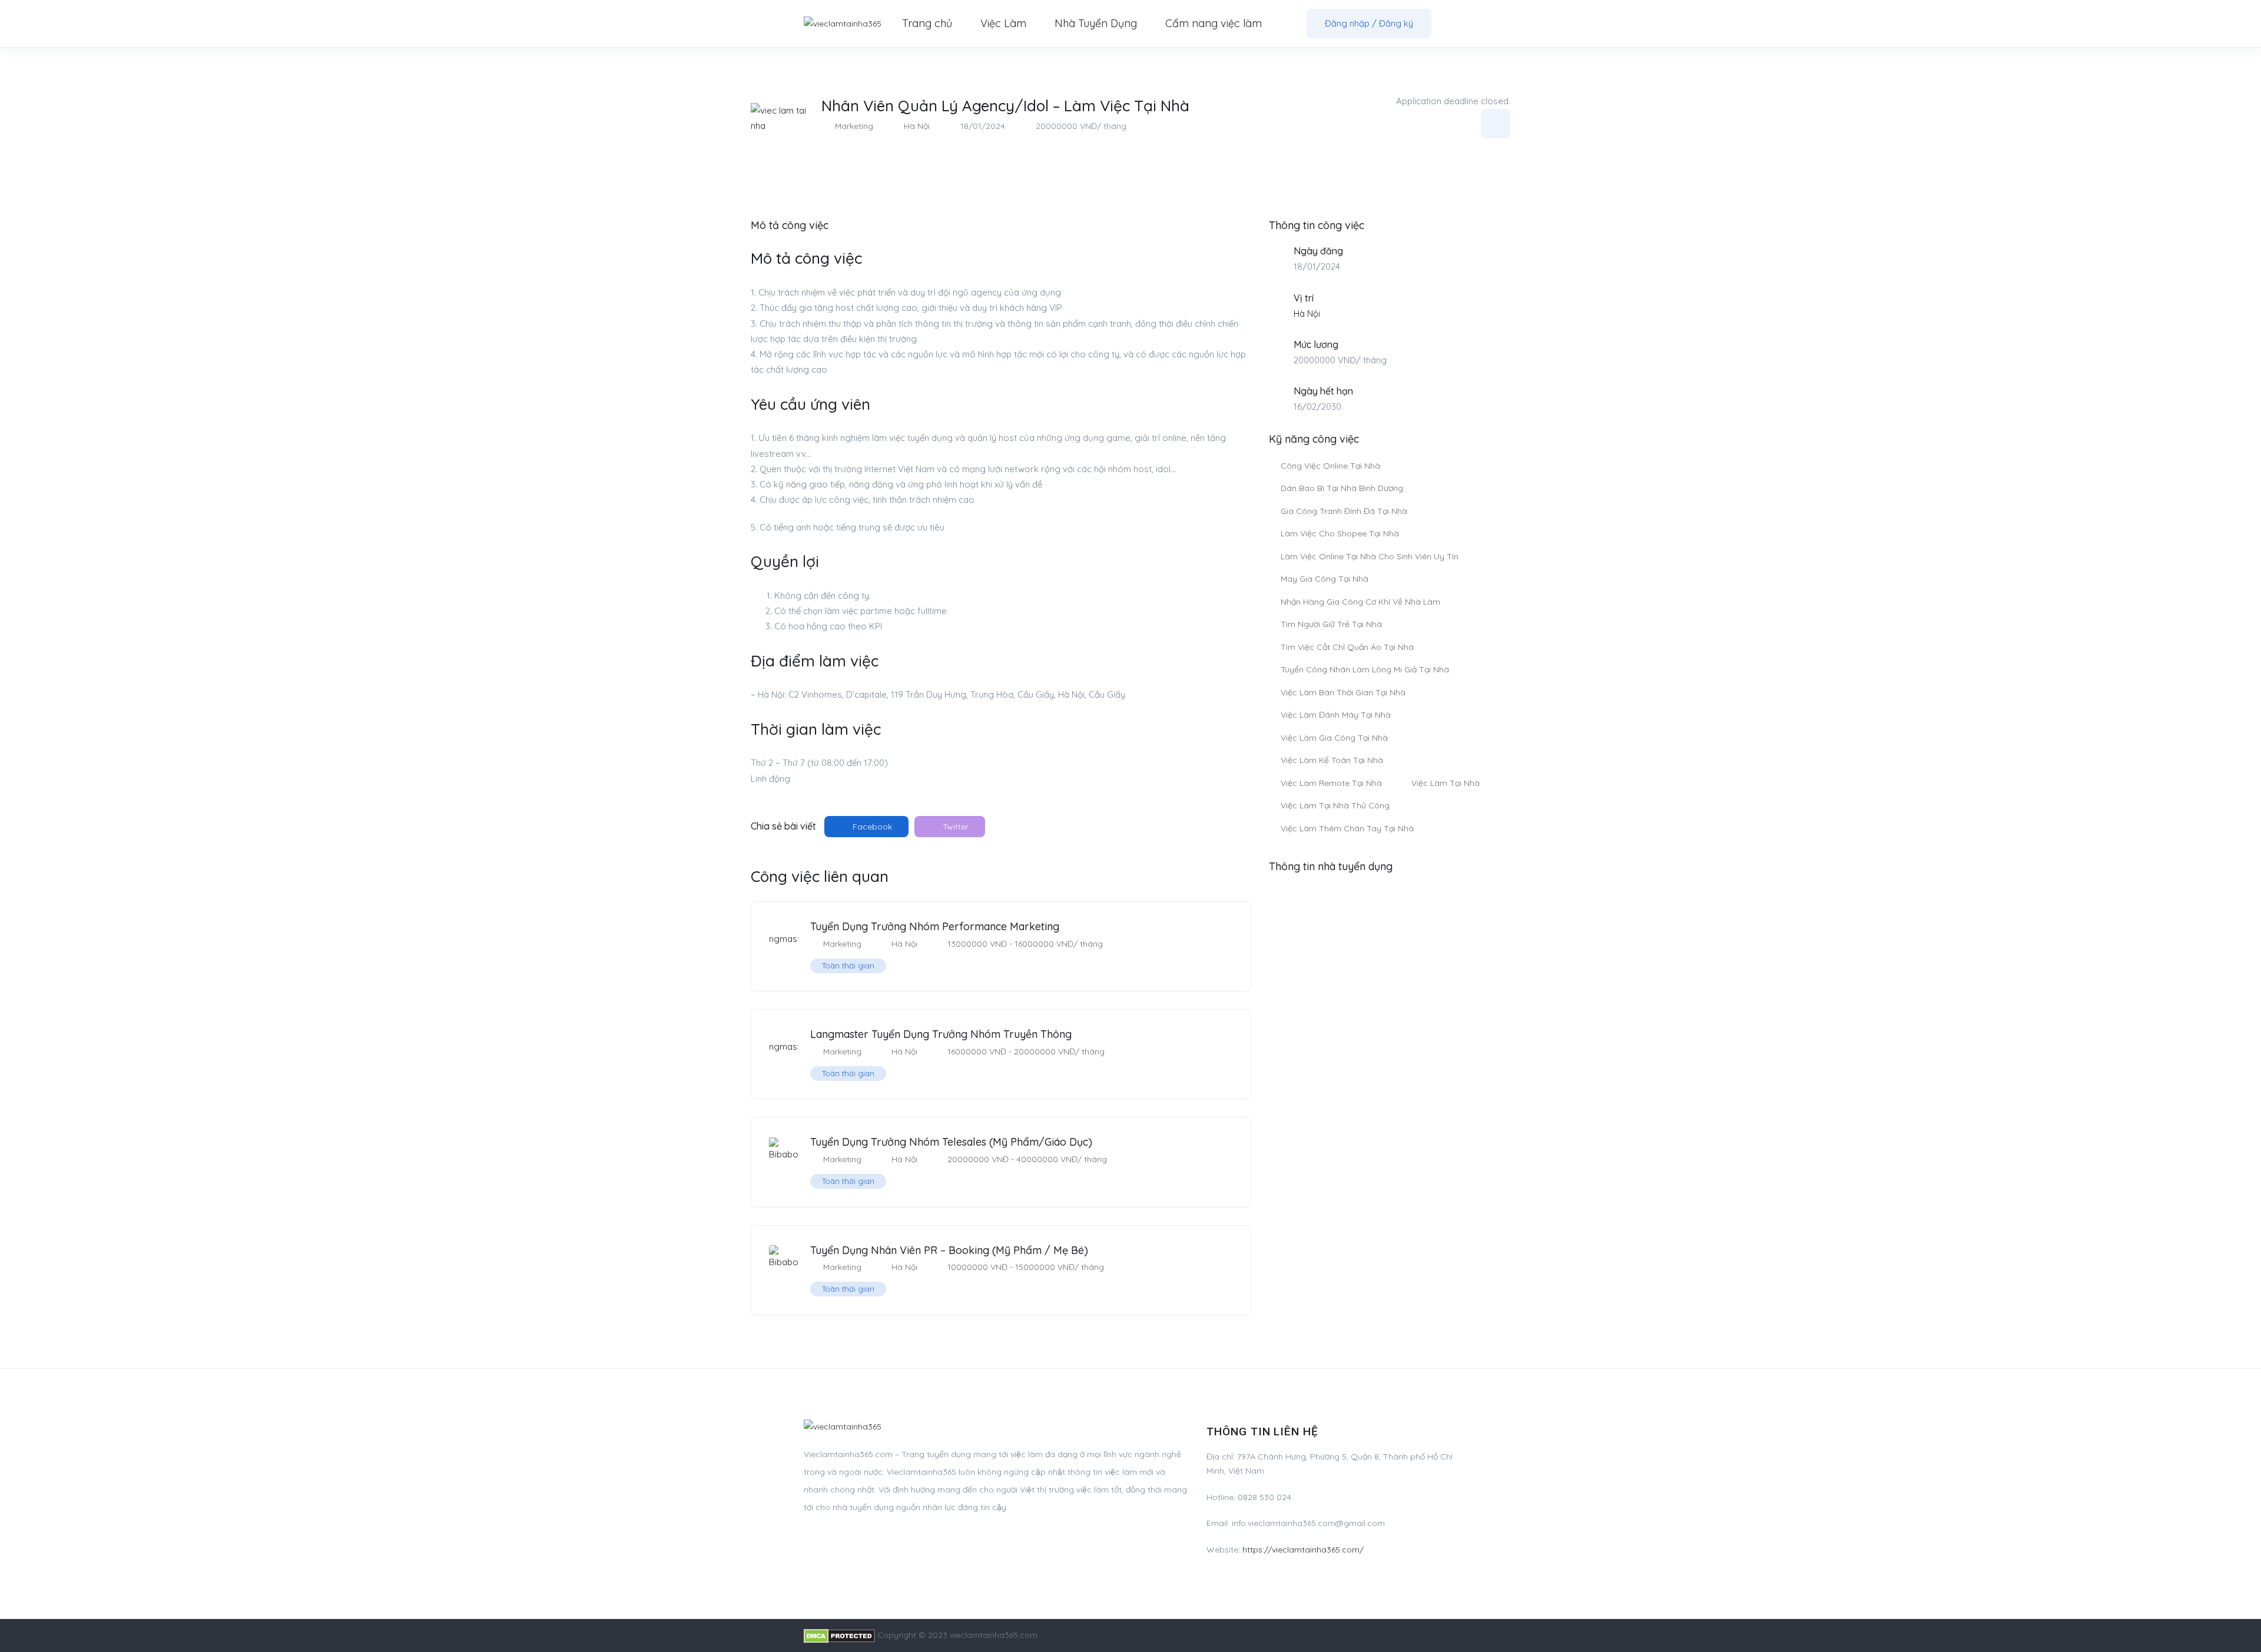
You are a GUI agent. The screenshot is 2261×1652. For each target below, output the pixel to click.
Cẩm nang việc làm (1214, 23)
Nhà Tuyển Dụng (1096, 23)
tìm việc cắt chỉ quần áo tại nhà (1347, 647)
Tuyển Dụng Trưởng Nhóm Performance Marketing (935, 926)
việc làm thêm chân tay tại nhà (1347, 828)
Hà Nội (917, 126)
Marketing (854, 126)
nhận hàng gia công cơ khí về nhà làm (1360, 602)
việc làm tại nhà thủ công (1335, 805)
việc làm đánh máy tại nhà (1336, 715)
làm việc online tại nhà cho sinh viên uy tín (1370, 556)
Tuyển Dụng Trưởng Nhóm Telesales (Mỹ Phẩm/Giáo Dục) (951, 1142)
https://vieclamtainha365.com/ (1303, 1550)
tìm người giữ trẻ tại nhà (1331, 624)
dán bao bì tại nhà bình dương (1342, 488)
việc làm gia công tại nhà (1334, 738)
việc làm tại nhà (1446, 783)
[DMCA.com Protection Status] (839, 1635)
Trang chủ (927, 23)
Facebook (871, 827)
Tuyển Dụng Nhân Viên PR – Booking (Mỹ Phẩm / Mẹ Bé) (949, 1250)
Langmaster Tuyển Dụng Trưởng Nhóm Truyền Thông (941, 1034)
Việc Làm (1003, 23)
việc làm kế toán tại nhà (1332, 760)
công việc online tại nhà (1330, 466)
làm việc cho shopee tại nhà (1340, 533)
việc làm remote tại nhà (1331, 783)
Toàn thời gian (848, 966)
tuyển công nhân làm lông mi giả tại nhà (1365, 669)
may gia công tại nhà (1325, 579)
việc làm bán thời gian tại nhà (1343, 692)
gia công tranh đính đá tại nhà (1344, 511)
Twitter (954, 827)
